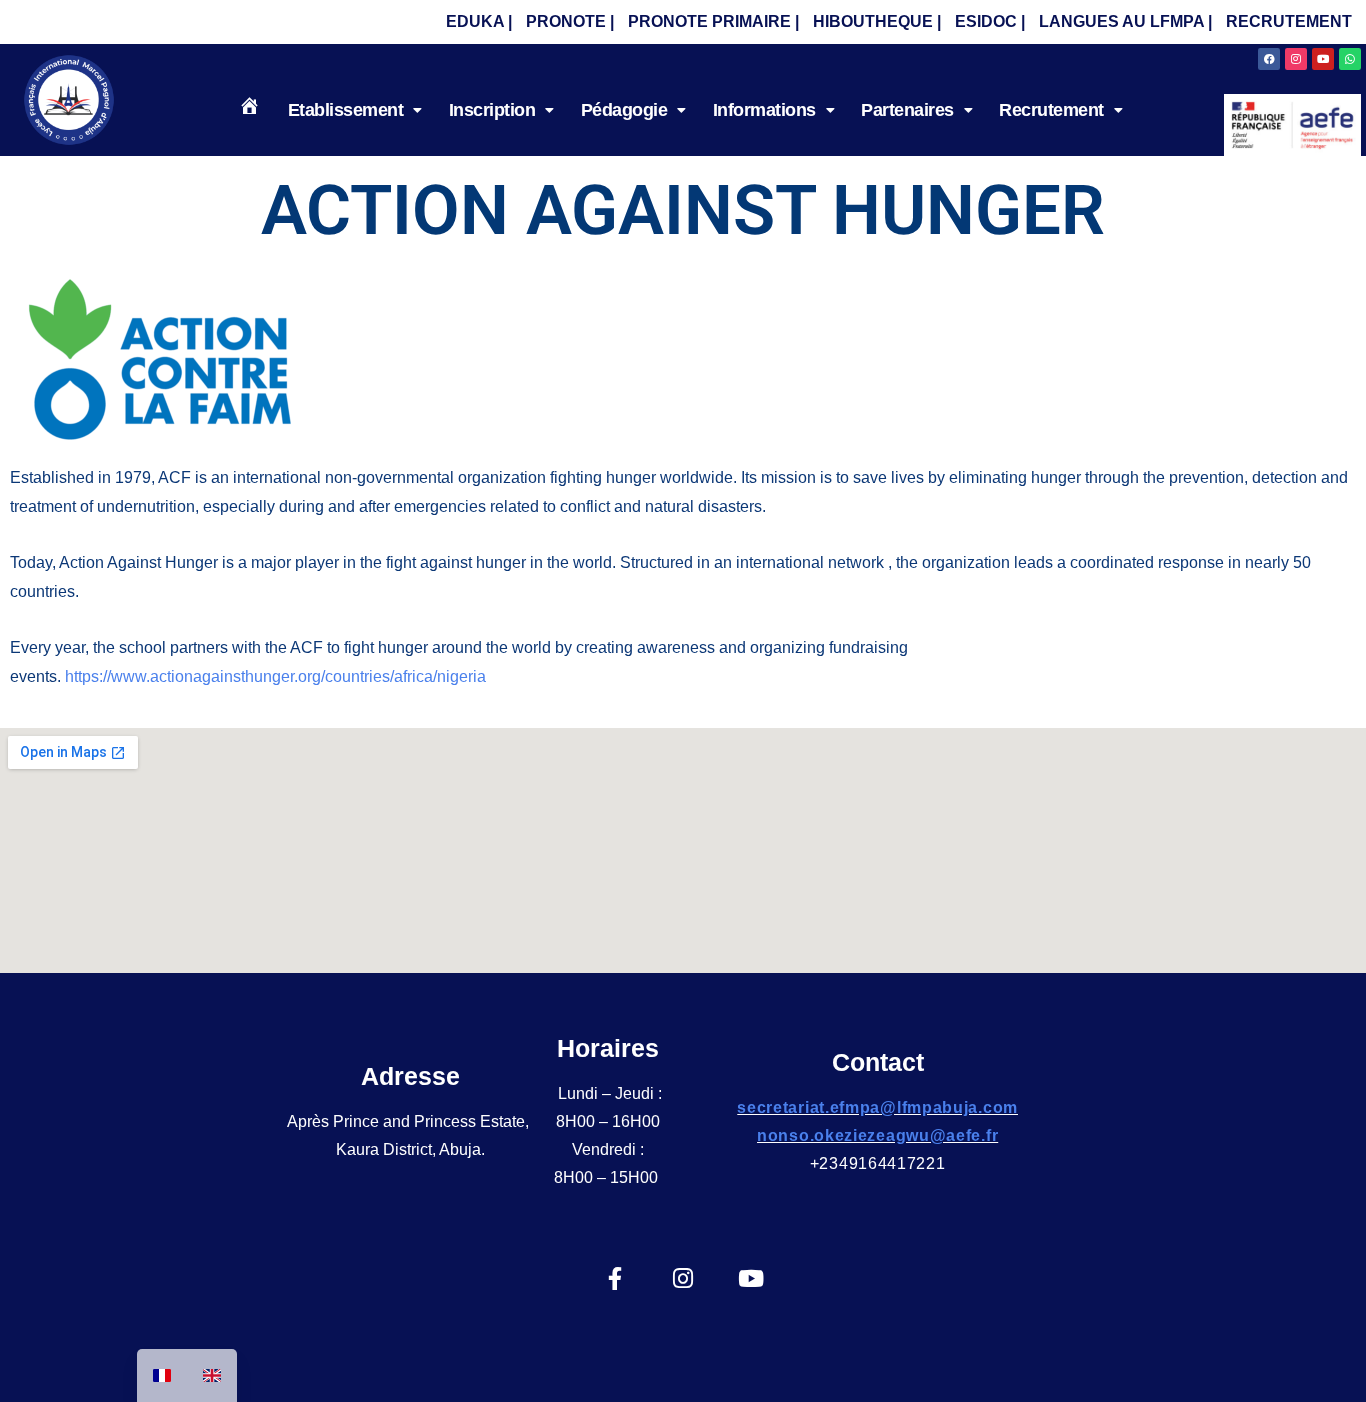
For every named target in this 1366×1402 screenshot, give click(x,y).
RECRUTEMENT (1289, 21)
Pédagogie (624, 110)
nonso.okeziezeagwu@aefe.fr (877, 1135)
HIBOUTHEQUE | (877, 21)
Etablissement (346, 110)
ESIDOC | (990, 21)
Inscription (492, 110)
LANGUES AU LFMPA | (1125, 21)
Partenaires (907, 110)
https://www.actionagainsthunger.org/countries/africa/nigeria (275, 676)
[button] (355, 110)
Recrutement (1051, 110)
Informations (764, 110)
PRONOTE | (570, 21)
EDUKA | (479, 21)
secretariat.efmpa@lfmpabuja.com (877, 1107)
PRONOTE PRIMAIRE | (713, 21)
